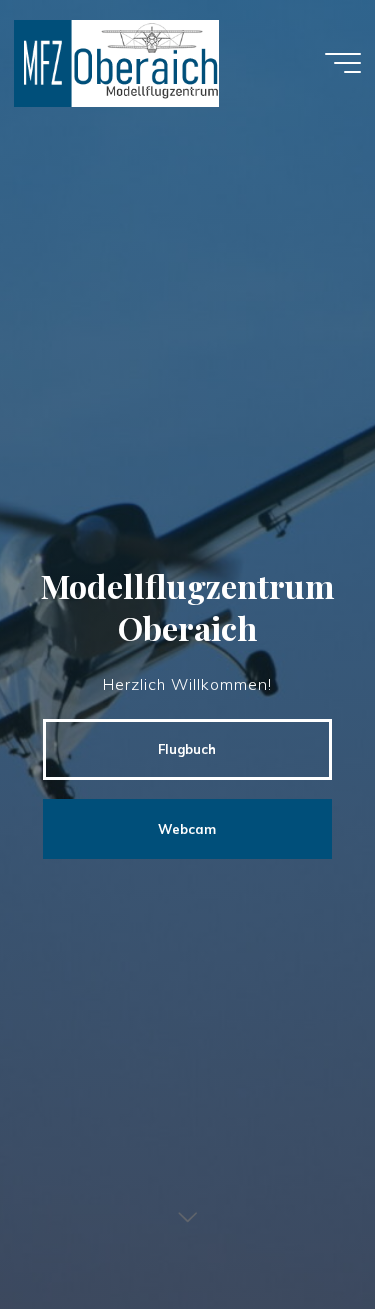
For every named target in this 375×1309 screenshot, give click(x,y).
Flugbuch (187, 749)
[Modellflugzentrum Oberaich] (116, 62)
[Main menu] (343, 63)
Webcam (187, 829)
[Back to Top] (297, 1231)
